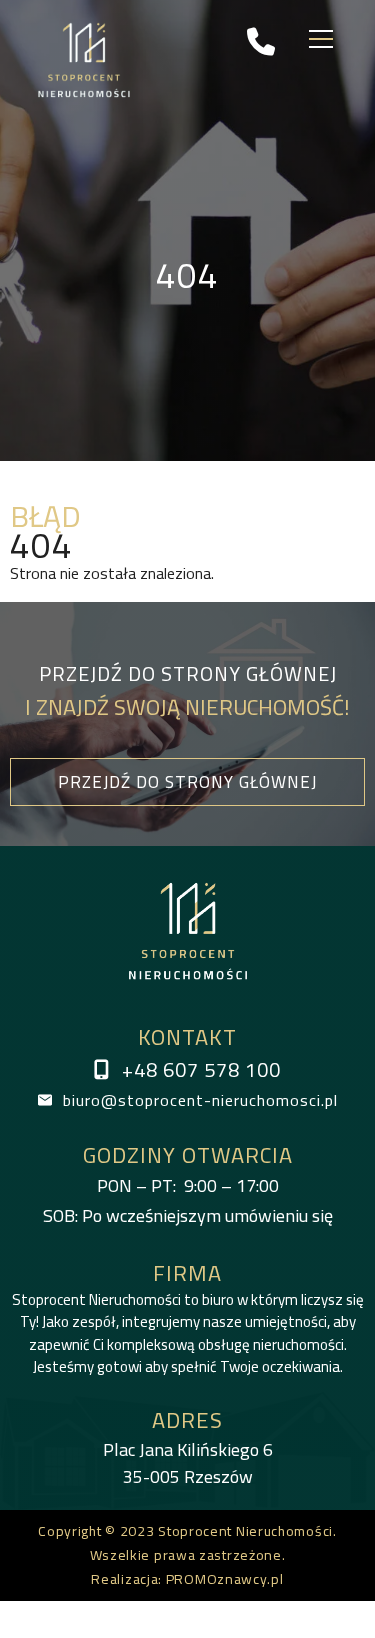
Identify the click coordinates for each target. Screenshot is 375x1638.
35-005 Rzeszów (188, 1463)
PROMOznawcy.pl (225, 1579)
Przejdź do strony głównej (187, 782)
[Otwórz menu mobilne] (321, 40)
